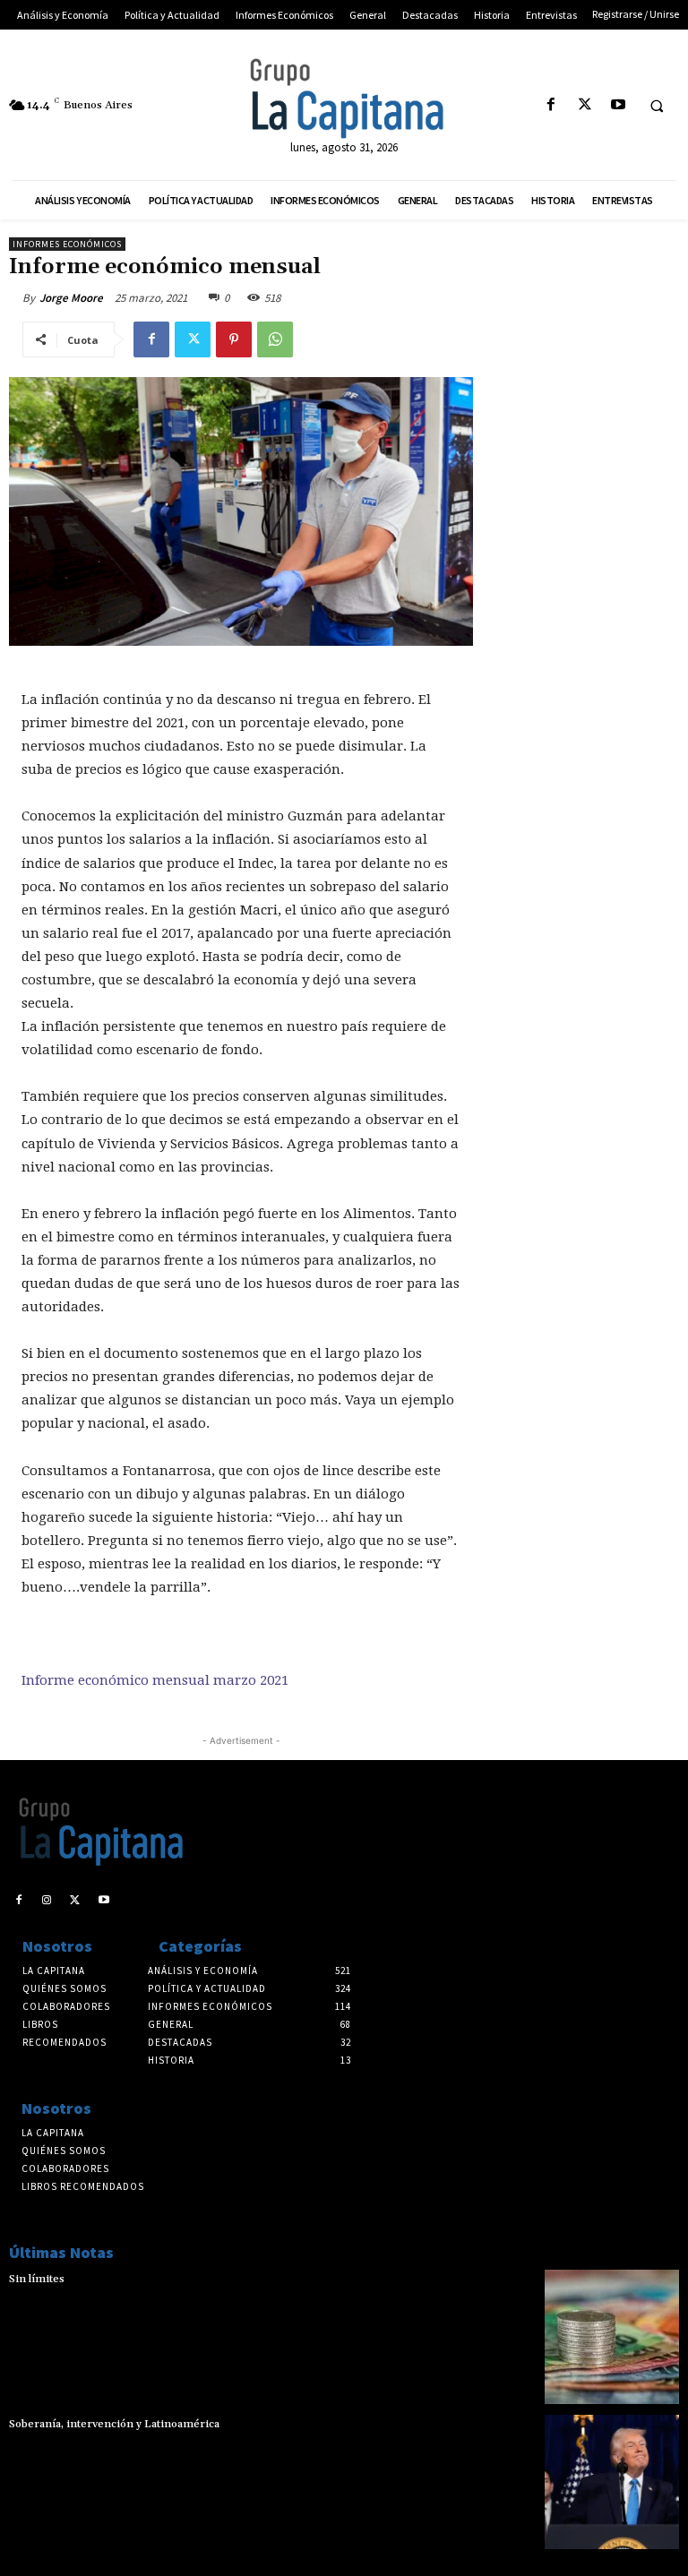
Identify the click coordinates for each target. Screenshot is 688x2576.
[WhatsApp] (275, 339)
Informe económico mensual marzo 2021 (155, 1680)
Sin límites (37, 2279)
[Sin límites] (612, 2337)
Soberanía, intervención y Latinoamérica (114, 2424)
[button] (657, 106)
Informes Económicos (67, 244)
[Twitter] (585, 105)
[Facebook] (551, 105)
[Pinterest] (234, 339)
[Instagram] (47, 1901)
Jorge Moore (71, 298)
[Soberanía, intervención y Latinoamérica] (612, 2482)
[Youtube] (618, 105)
